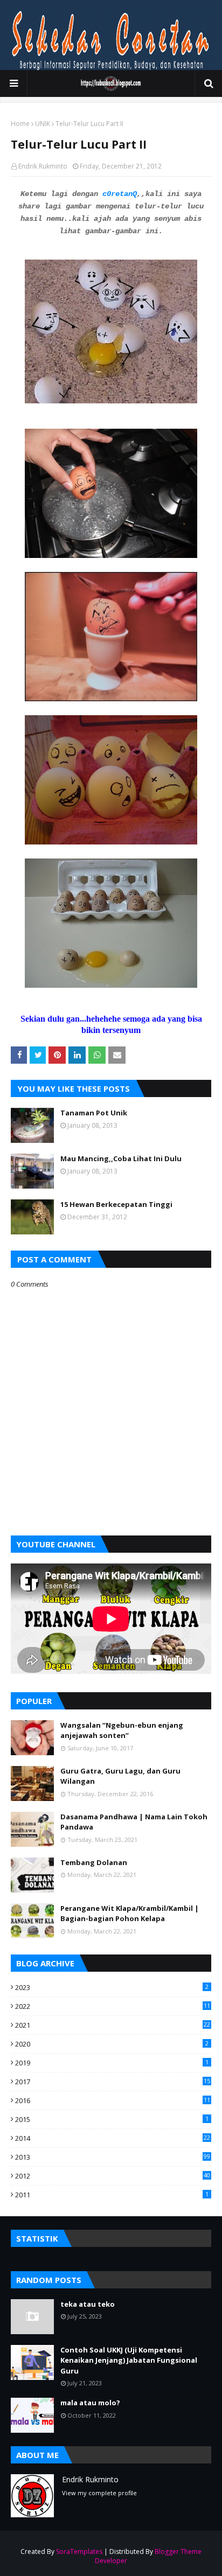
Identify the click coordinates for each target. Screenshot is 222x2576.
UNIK (43, 124)
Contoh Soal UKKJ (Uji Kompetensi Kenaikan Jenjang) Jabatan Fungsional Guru (129, 2360)
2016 (113, 2100)
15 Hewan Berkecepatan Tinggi (116, 1204)
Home (20, 124)
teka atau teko (88, 2304)
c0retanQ (120, 194)
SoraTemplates (79, 2551)
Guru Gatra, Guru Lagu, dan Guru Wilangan (120, 1776)
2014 (113, 2138)
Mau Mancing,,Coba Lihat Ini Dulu (121, 1158)
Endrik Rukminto (43, 166)
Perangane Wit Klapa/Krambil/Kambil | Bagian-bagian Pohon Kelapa (130, 1914)
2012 (113, 2176)
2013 (113, 2157)
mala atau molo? (90, 2403)
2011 (112, 2195)
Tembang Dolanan (94, 1862)
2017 (113, 2082)
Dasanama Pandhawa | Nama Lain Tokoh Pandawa (134, 1822)
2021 (113, 2025)
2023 (112, 1987)
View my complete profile (99, 2493)
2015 (112, 2119)
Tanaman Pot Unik (94, 1113)
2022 (113, 2006)
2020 (112, 2044)
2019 (112, 2063)
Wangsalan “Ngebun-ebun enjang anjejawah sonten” (122, 1730)
